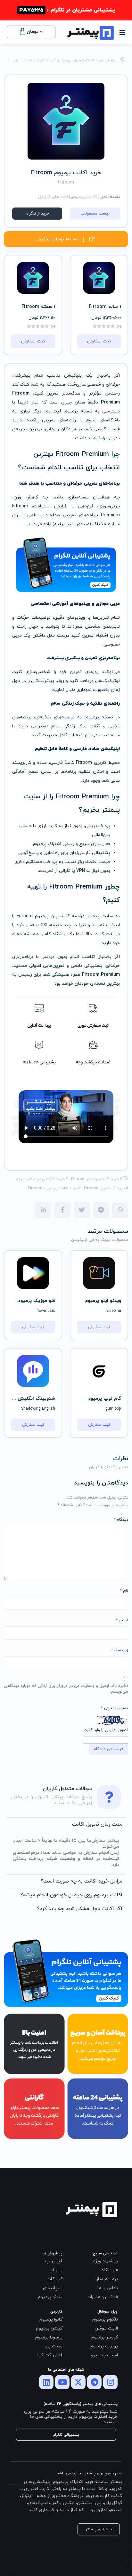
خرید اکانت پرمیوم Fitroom (95, 1179)
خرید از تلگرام (37, 214)
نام (124, 1591)
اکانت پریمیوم (84, 197)
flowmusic (46, 1311)
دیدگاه (121, 1520)
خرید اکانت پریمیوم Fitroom (53, 1188)
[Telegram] (94, 2382)
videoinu (114, 1311)
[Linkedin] (46, 2382)
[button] (122, 31)
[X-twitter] (78, 2382)
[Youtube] (62, 2382)
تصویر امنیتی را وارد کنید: (106, 1730)
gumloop (113, 1409)
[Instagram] (110, 2382)
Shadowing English (38, 1409)
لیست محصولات (95, 214)
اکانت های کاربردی (54, 197)
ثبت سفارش (99, 341)
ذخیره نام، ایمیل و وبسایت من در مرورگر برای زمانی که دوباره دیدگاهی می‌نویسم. (66, 1689)
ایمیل (122, 1620)
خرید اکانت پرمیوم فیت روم (40, 1179)
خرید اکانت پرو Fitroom (104, 1188)
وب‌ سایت (119, 1650)
